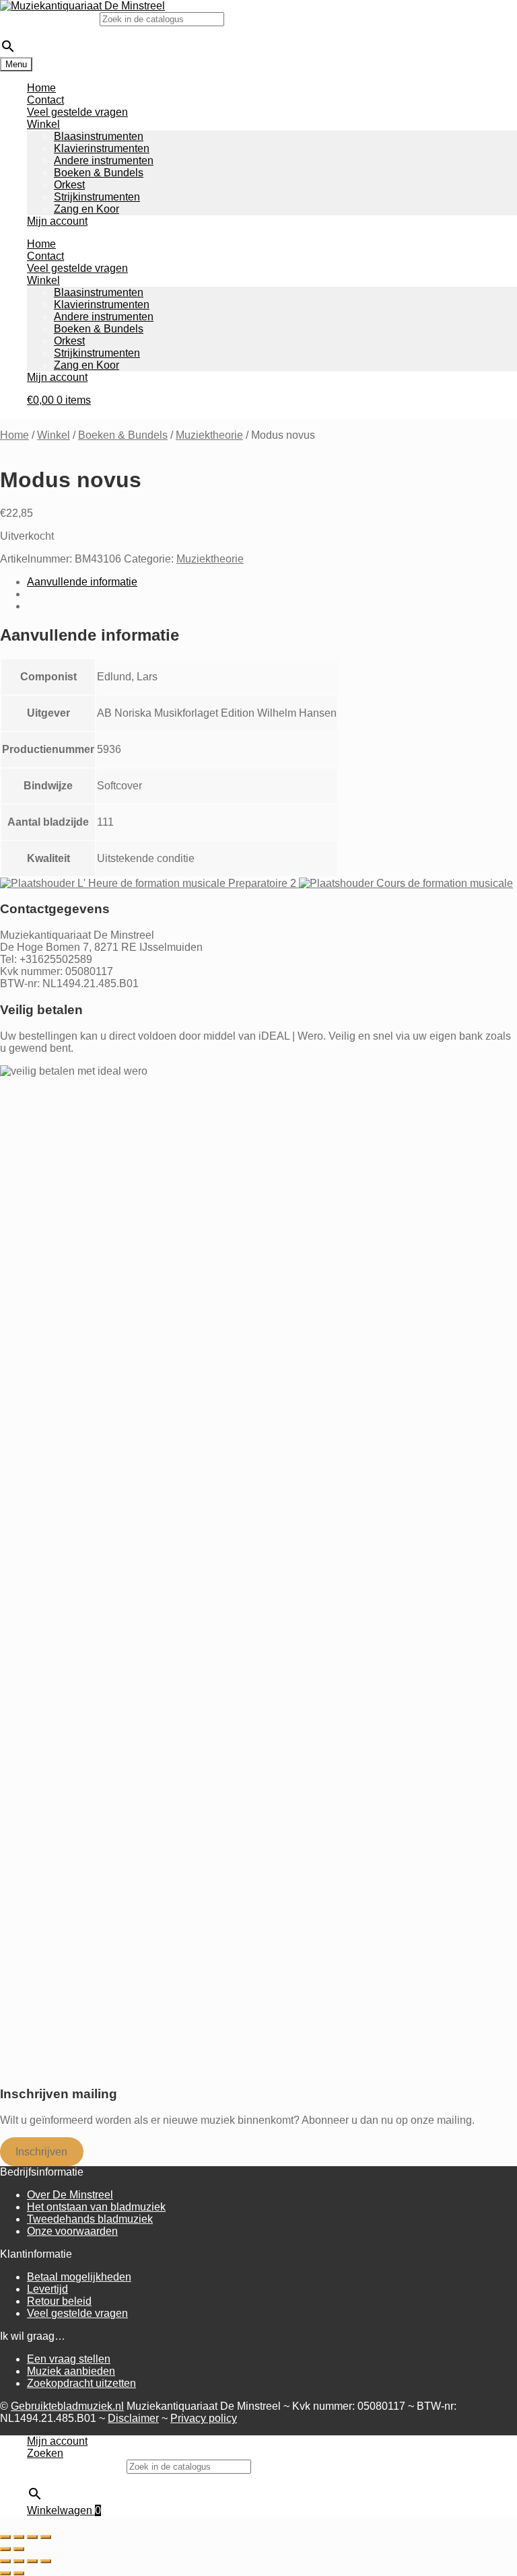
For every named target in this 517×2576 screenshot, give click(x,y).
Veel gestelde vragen (77, 112)
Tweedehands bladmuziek (90, 2219)
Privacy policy (204, 2418)
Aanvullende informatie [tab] (82, 582)
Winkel (43, 124)
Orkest (69, 185)
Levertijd (47, 2289)
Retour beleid (59, 2301)
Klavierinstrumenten (102, 148)
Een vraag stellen (69, 2359)
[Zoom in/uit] (5, 2537)
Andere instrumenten (104, 160)
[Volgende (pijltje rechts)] (19, 2549)
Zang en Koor (87, 209)
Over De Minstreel (70, 2195)
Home (41, 88)
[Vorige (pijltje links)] (5, 2549)
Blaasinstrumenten (99, 136)
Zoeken (45, 2453)
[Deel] (32, 2537)
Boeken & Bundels (99, 173)
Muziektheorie (209, 435)
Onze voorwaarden (72, 2231)
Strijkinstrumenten (97, 197)
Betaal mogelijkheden (79, 2277)
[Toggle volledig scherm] (19, 2537)
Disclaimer (133, 2418)
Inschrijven (41, 2152)
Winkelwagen (64, 2510)
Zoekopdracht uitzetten (81, 2383)
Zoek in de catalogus (50, 19)
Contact (45, 100)
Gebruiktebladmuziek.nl (67, 2406)
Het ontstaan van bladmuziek (96, 2207)
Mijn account (57, 221)
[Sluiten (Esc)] (46, 2537)
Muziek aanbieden (71, 2371)
